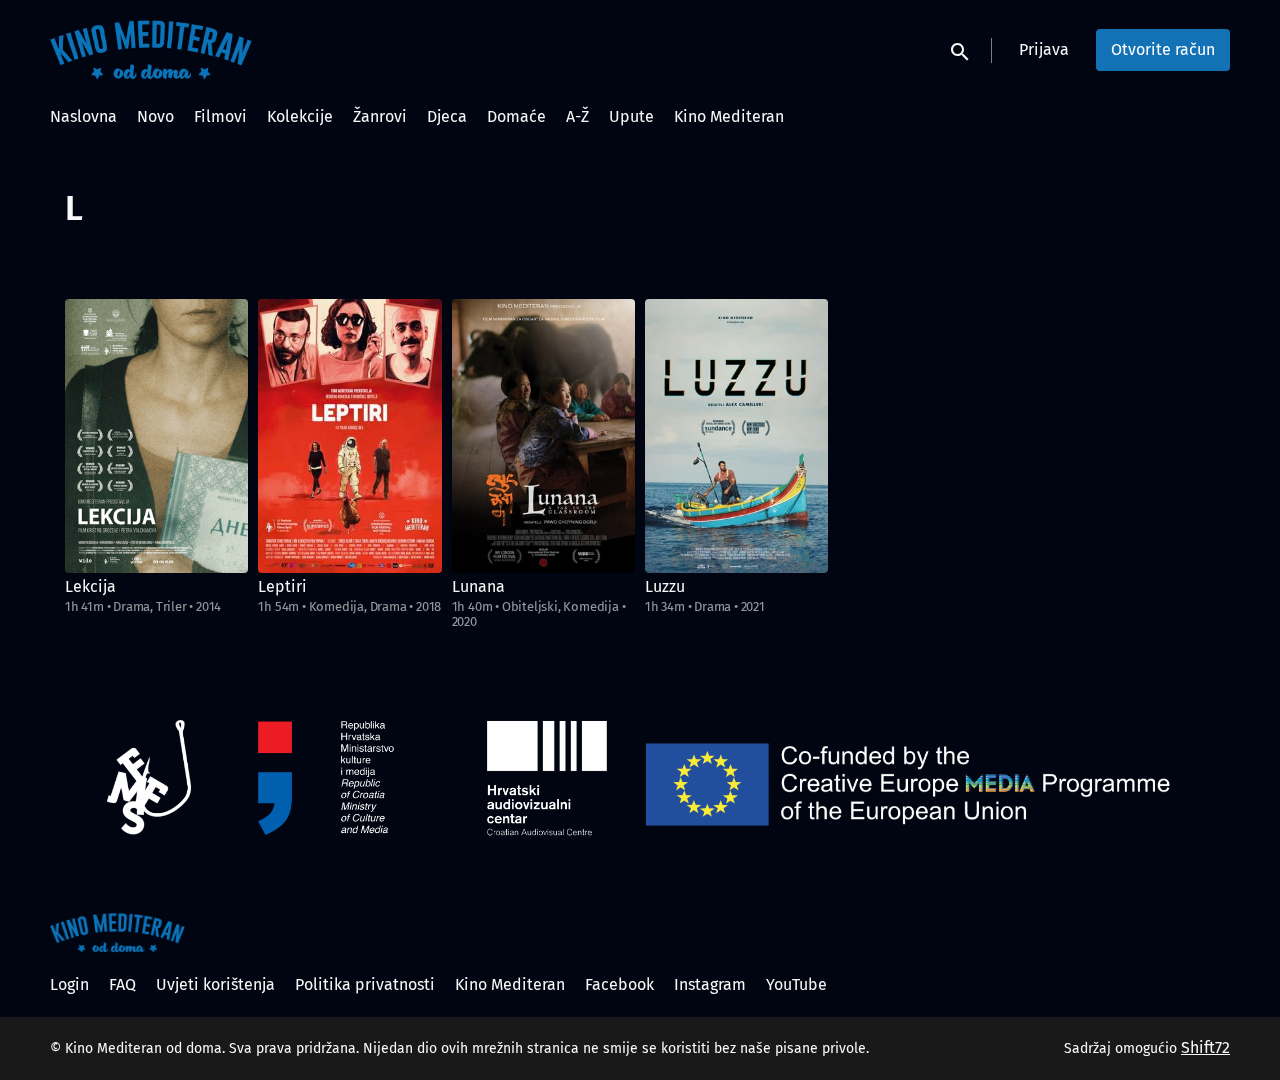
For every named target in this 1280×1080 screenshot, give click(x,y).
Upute (631, 116)
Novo (155, 116)
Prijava (1044, 49)
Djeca (447, 116)
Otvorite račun (1163, 49)
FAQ (122, 984)
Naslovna (83, 116)
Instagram (710, 984)
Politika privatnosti (365, 984)
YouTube (796, 984)
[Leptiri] (349, 436)
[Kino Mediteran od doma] (117, 933)
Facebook (619, 984)
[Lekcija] (156, 436)
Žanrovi (380, 116)
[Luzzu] (736, 436)
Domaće (516, 116)
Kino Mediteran (729, 116)
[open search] (961, 49)
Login (69, 984)
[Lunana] (543, 436)
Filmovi (220, 116)
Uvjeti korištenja (215, 984)
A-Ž (577, 116)
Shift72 (1205, 1047)
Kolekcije (300, 116)
